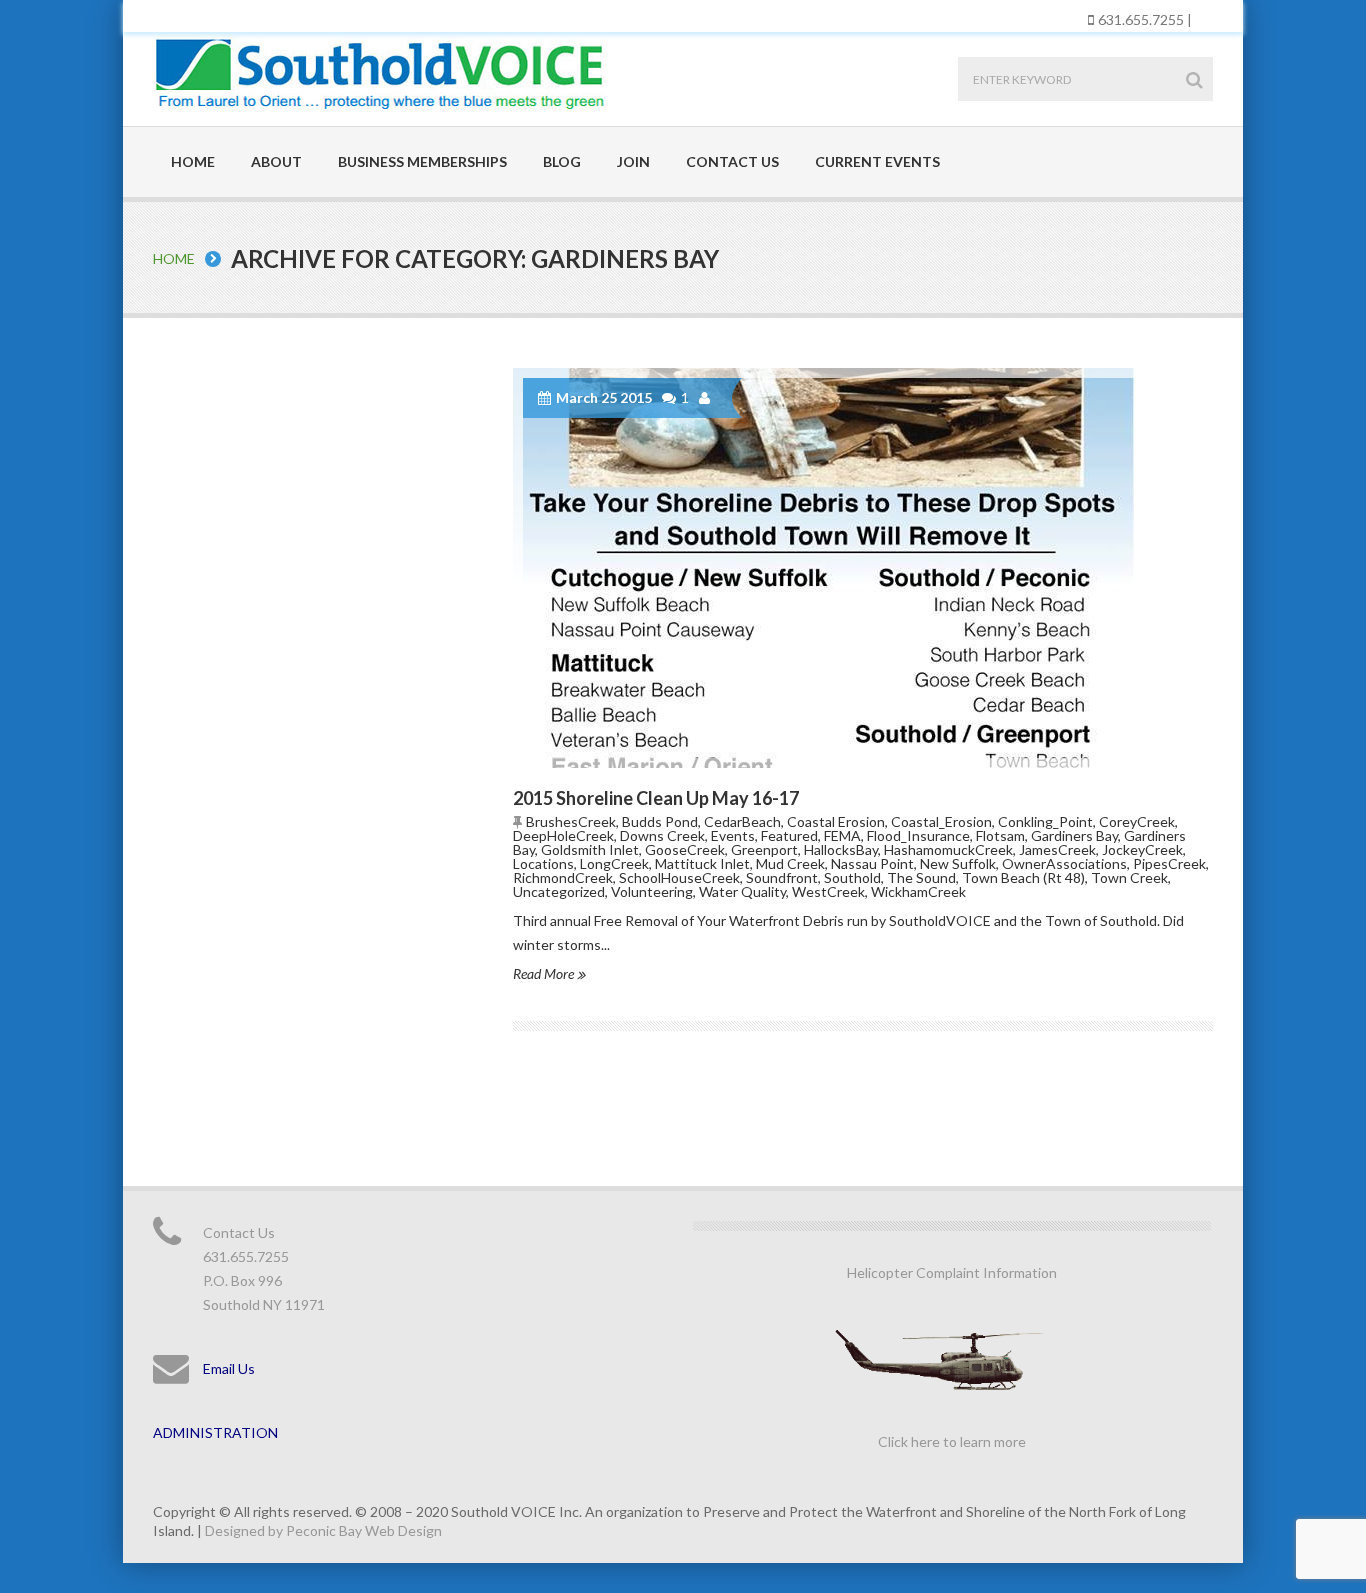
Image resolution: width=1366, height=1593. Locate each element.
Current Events (877, 161)
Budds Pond (660, 821)
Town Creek (1129, 877)
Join (633, 161)
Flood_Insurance (918, 835)
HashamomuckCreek (948, 849)
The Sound (921, 877)
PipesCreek (1169, 863)
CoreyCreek (1137, 821)
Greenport (764, 849)
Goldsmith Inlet (590, 849)
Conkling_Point (1045, 821)
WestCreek (828, 891)
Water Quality (742, 891)
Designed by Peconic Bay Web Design (323, 1530)
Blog (562, 161)
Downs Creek (662, 835)
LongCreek (614, 863)
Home (193, 161)
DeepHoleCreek (563, 835)
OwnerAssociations (1064, 863)
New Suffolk (958, 863)
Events (733, 835)
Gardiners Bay (1074, 835)
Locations (543, 863)
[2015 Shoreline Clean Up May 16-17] (863, 568)
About (276, 161)
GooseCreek (685, 849)
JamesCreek (1057, 849)
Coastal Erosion (836, 821)
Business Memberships (422, 161)
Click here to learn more (952, 1441)
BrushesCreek (571, 821)
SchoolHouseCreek (679, 877)
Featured (789, 835)
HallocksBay (841, 849)
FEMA (842, 835)
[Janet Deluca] (707, 398)
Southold (852, 877)
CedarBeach (742, 821)
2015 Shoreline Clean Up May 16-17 (656, 798)
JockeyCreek (1142, 849)
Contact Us (732, 161)
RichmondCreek (563, 877)
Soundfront (782, 877)
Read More (545, 973)
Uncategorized (559, 891)
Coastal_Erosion (941, 821)
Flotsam (1000, 835)
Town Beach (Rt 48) (1023, 877)
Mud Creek (790, 863)
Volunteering (652, 891)
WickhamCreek (918, 891)
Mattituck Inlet (702, 863)
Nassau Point (872, 863)
